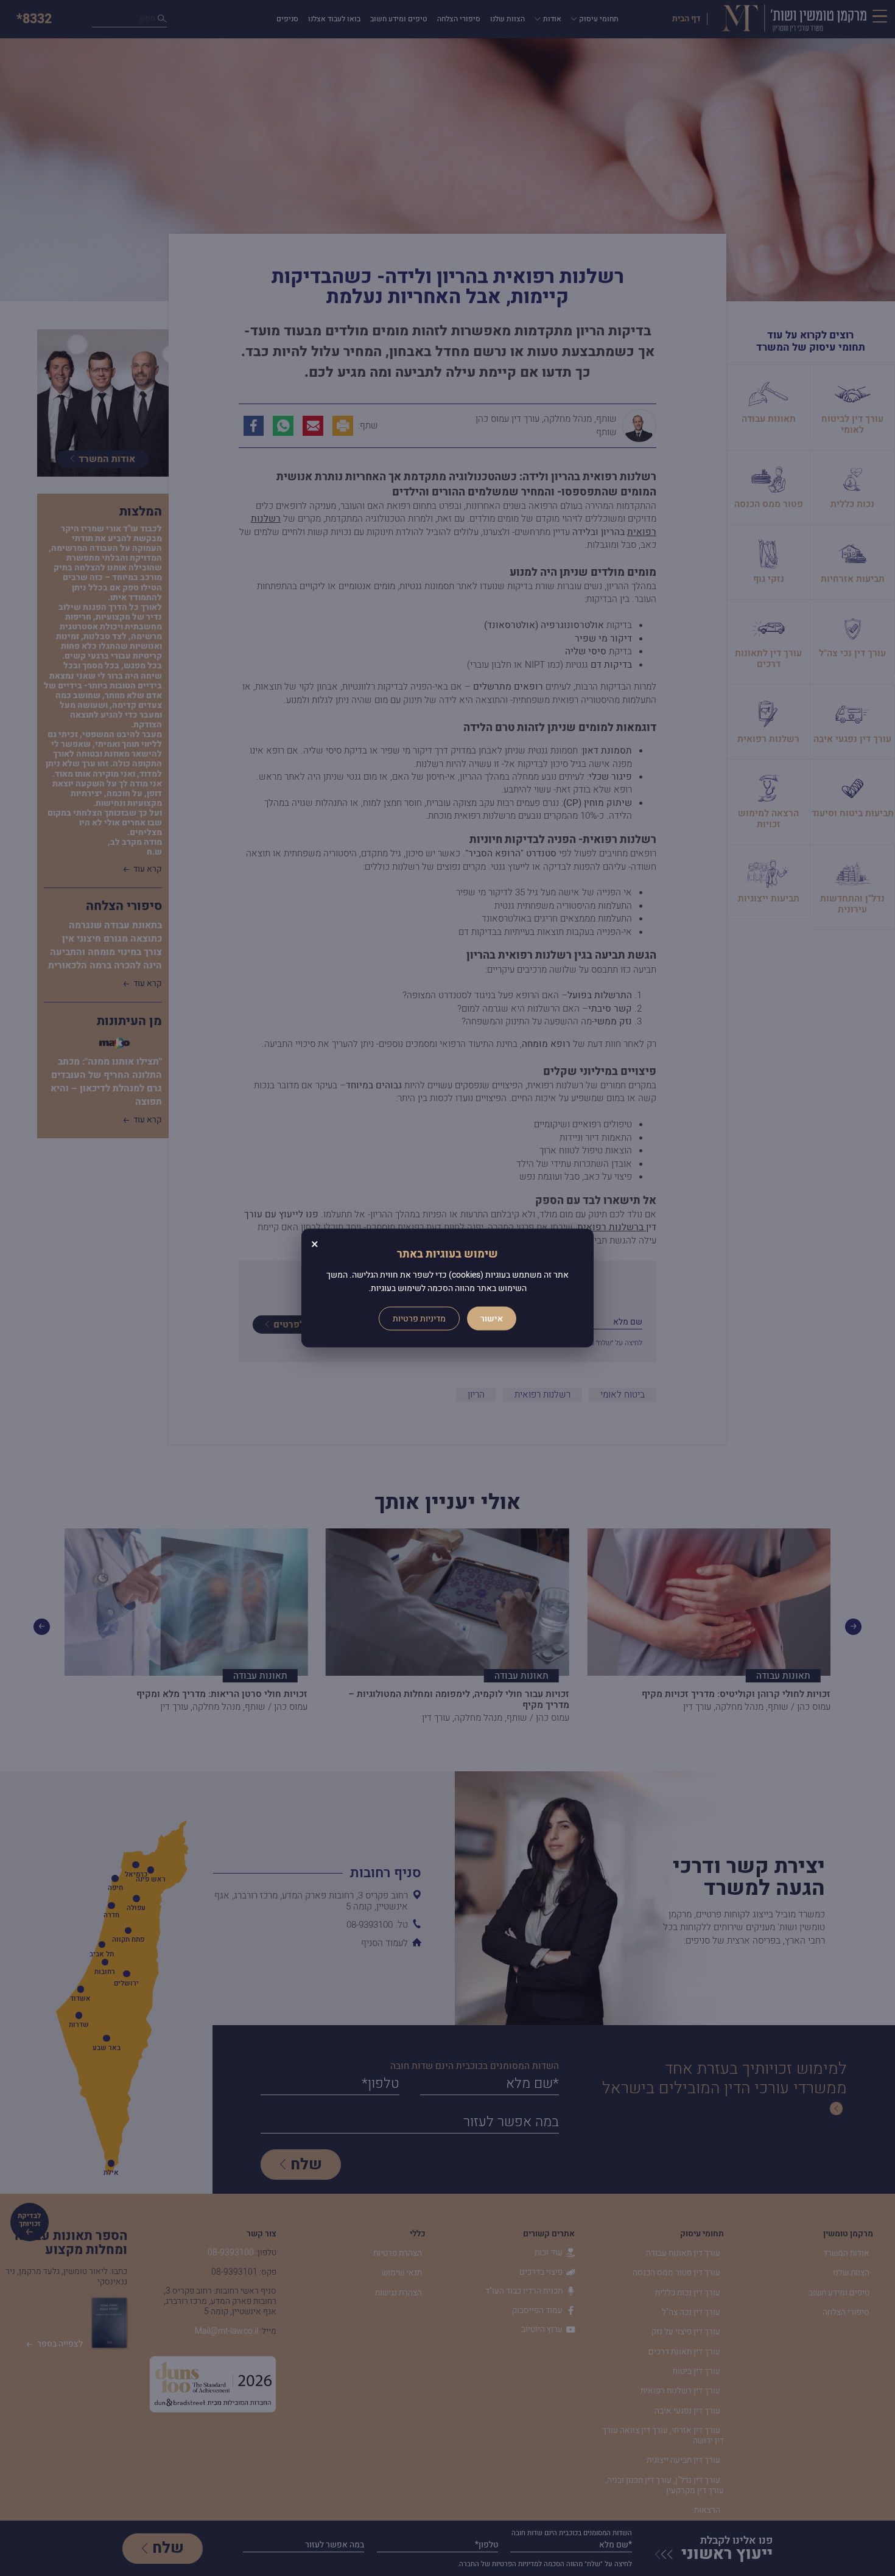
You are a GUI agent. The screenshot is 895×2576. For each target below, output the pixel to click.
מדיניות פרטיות (419, 1318)
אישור (492, 1318)
